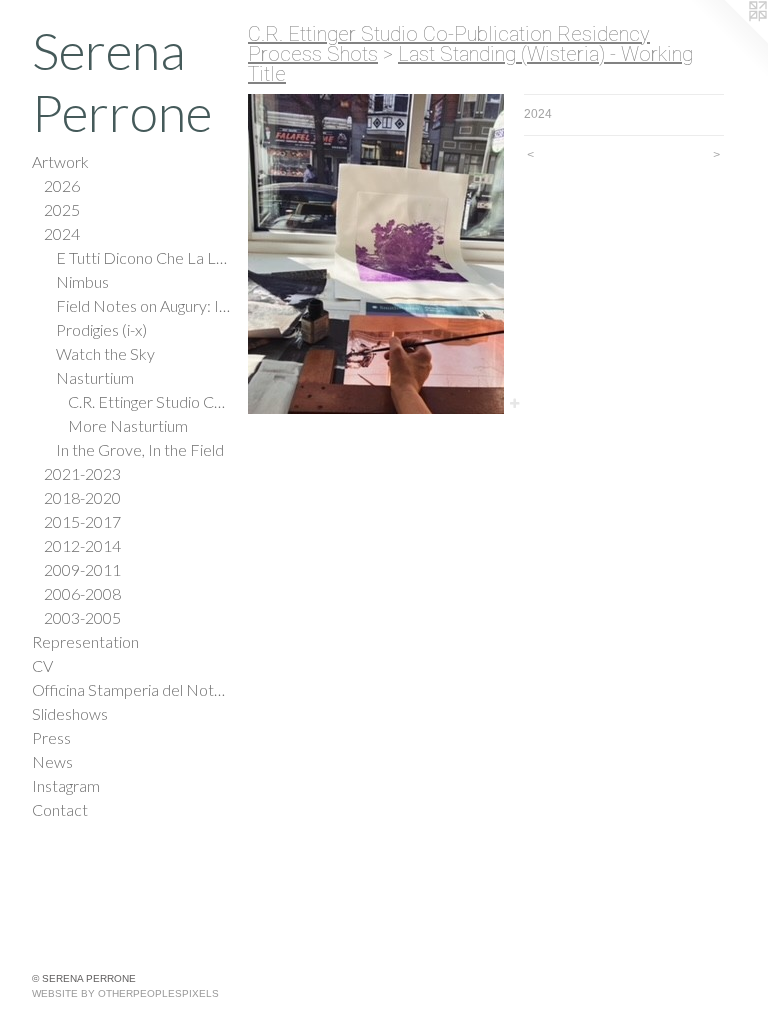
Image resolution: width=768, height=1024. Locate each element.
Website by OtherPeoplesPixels (125, 993)
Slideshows (70, 713)
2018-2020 (82, 497)
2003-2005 (82, 617)
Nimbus (82, 281)
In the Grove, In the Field (140, 449)
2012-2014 (82, 545)
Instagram (66, 785)
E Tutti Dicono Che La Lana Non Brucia (144, 257)
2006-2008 (82, 593)
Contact (60, 809)
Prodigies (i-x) (101, 329)
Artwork (60, 161)
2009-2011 (82, 569)
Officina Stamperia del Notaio (132, 689)
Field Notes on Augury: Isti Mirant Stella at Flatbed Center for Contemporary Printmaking (144, 305)
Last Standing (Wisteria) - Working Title (470, 64)
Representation (85, 641)
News (52, 761)
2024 (62, 233)
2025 (62, 209)
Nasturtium (95, 377)
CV (42, 665)
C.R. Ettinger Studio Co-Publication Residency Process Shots (150, 401)
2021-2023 (82, 473)
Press (51, 737)
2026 (62, 185)
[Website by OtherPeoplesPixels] (728, 40)
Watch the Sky (105, 353)
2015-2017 (82, 521)
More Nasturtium (128, 425)
